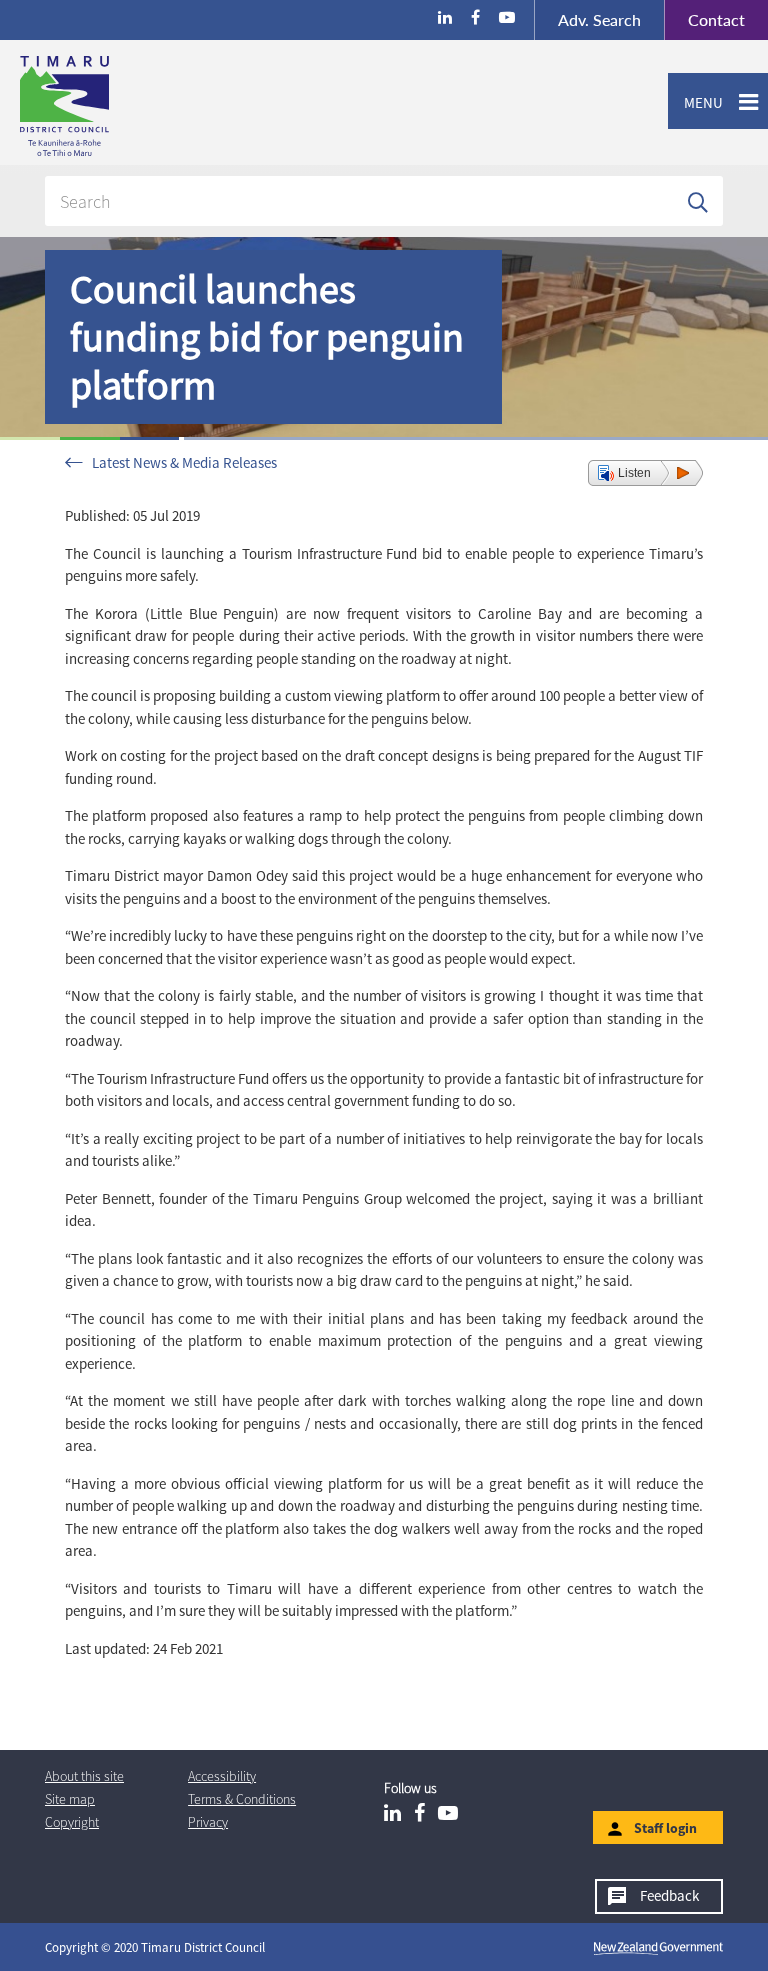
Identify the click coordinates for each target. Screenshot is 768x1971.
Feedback (669, 1895)
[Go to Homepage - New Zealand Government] (658, 1948)
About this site (84, 1776)
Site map (70, 1799)
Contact (704, 19)
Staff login (665, 1828)
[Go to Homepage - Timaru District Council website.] (143, 106)
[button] (645, 473)
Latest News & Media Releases (184, 462)
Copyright (72, 1822)
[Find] (698, 201)
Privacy (208, 1822)
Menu (695, 102)
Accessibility (222, 1776)
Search (599, 19)
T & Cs (242, 1799)
